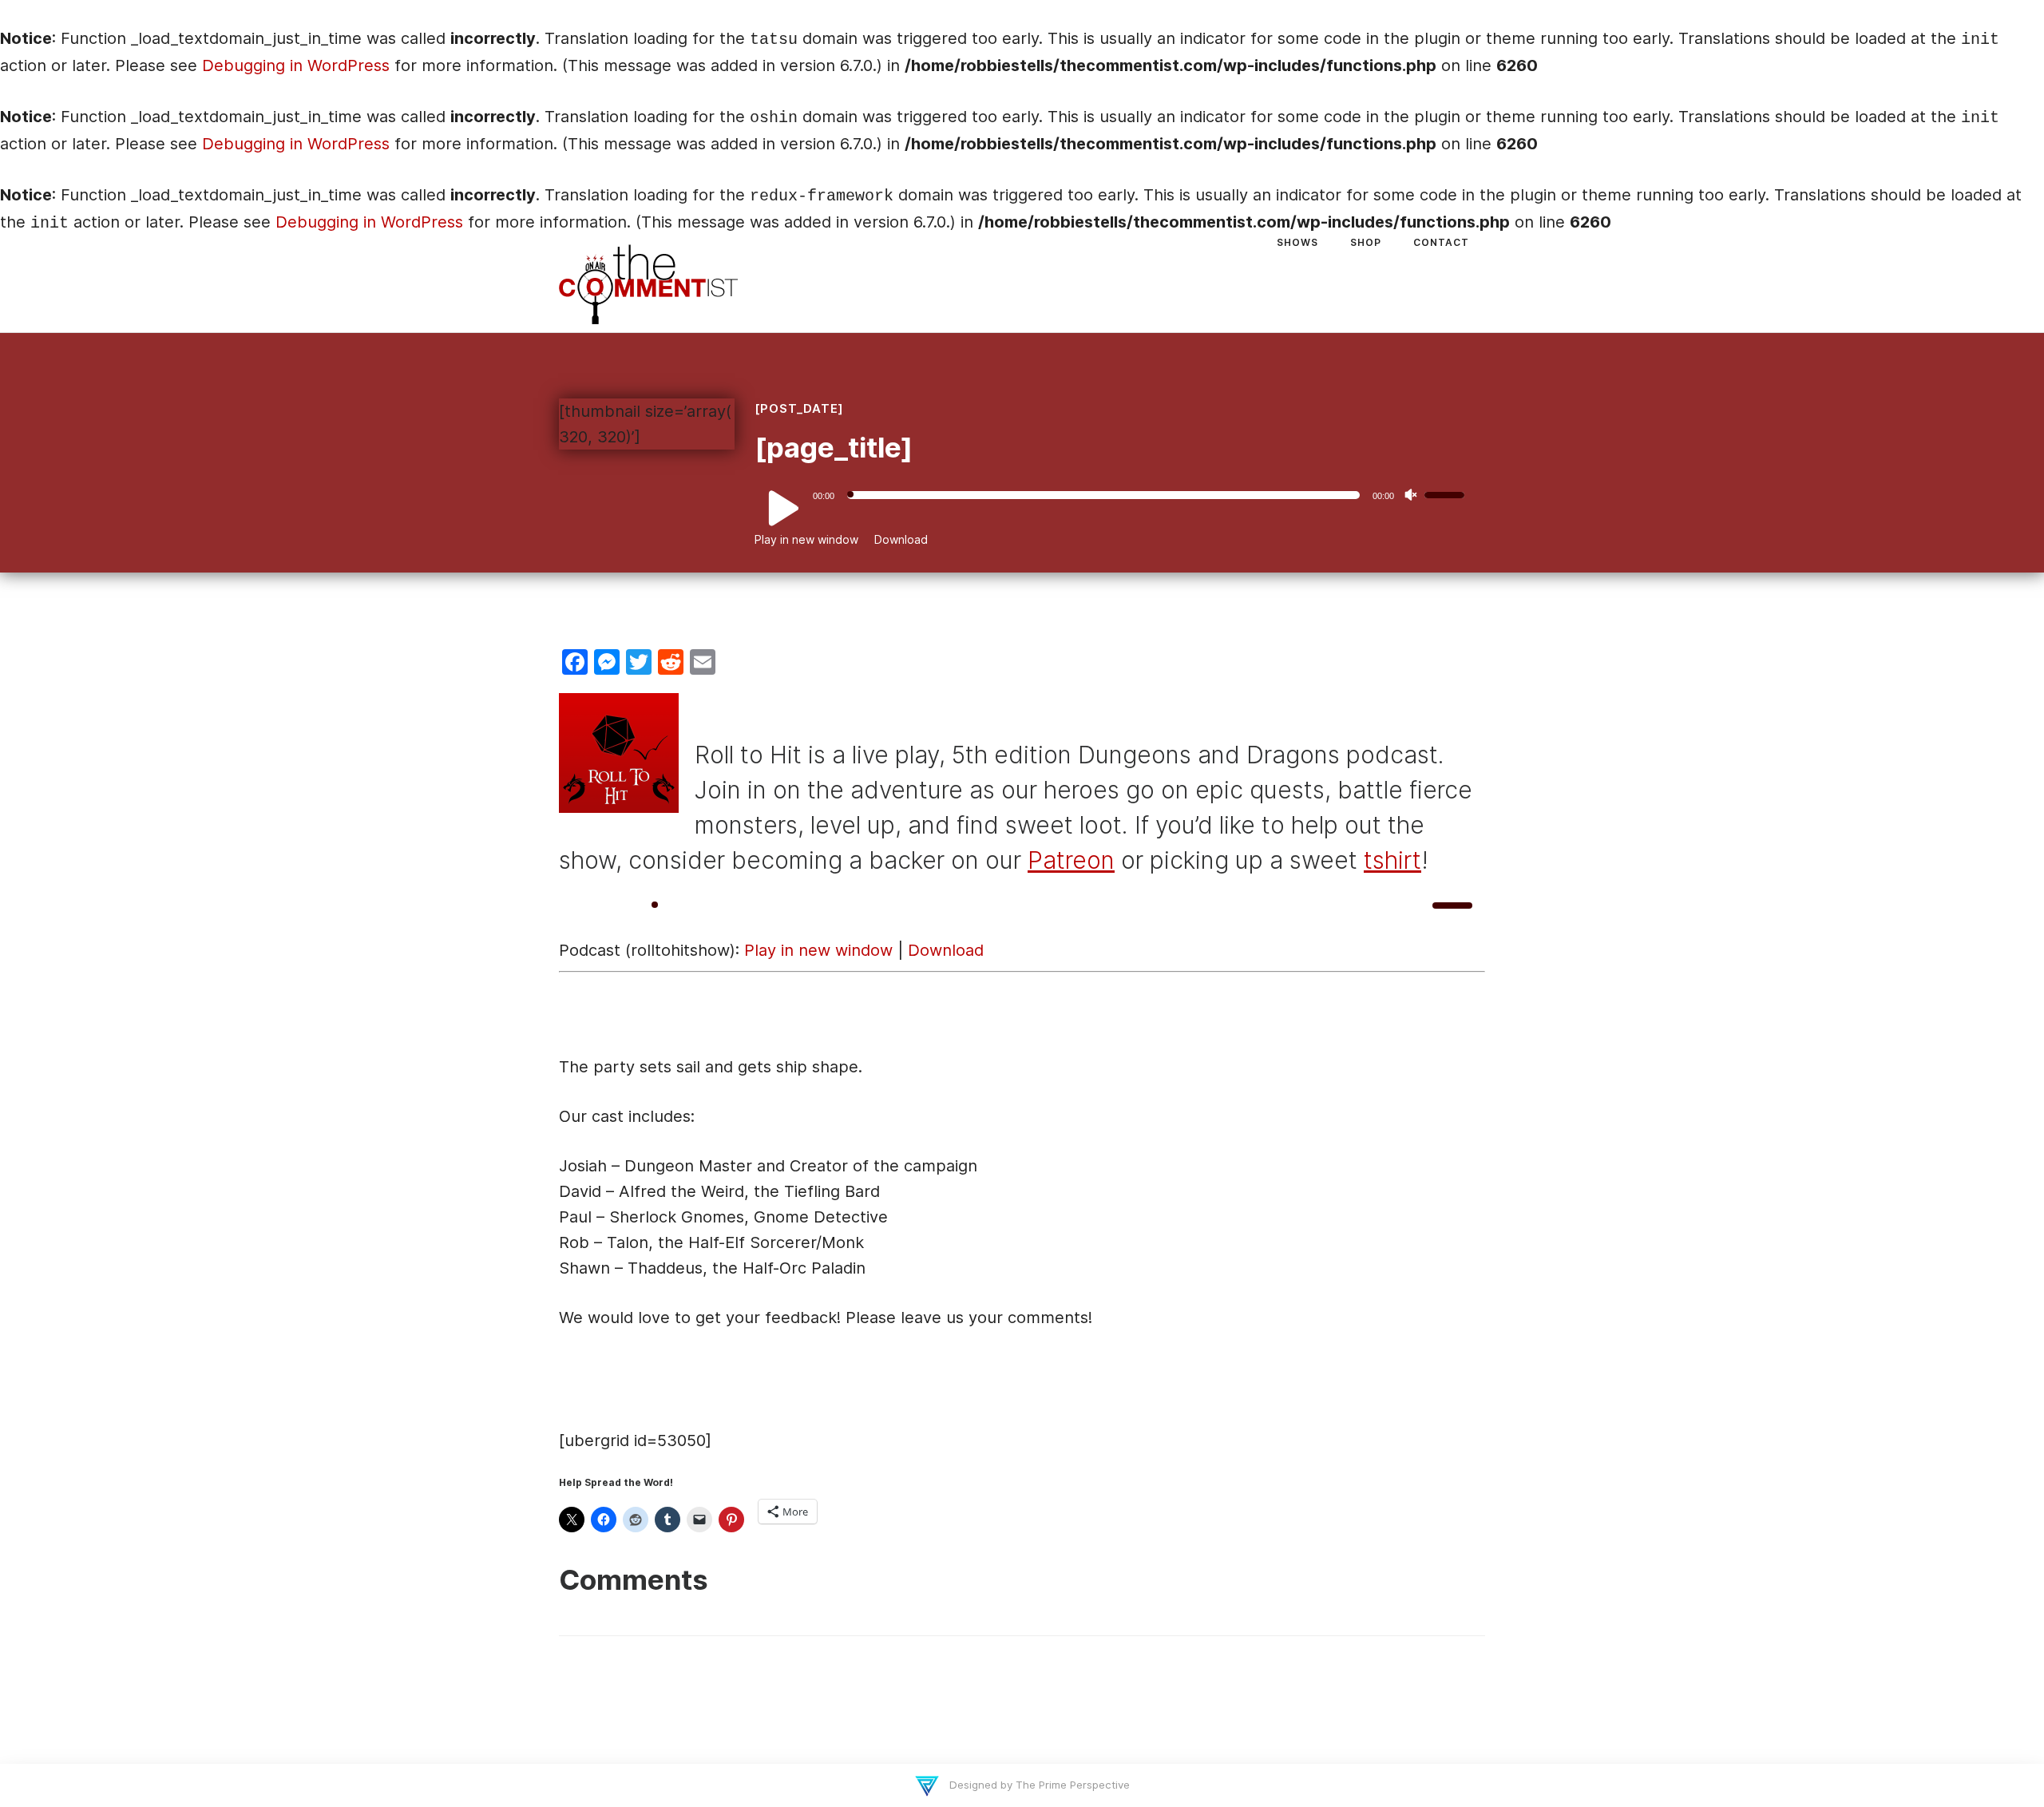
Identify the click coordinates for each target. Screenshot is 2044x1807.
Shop (1366, 242)
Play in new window (806, 539)
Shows (1297, 242)
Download (901, 539)
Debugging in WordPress (296, 65)
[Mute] (1411, 495)
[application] (1116, 495)
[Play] (774, 509)
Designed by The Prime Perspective (1038, 1785)
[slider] (1447, 493)
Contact (1441, 242)
